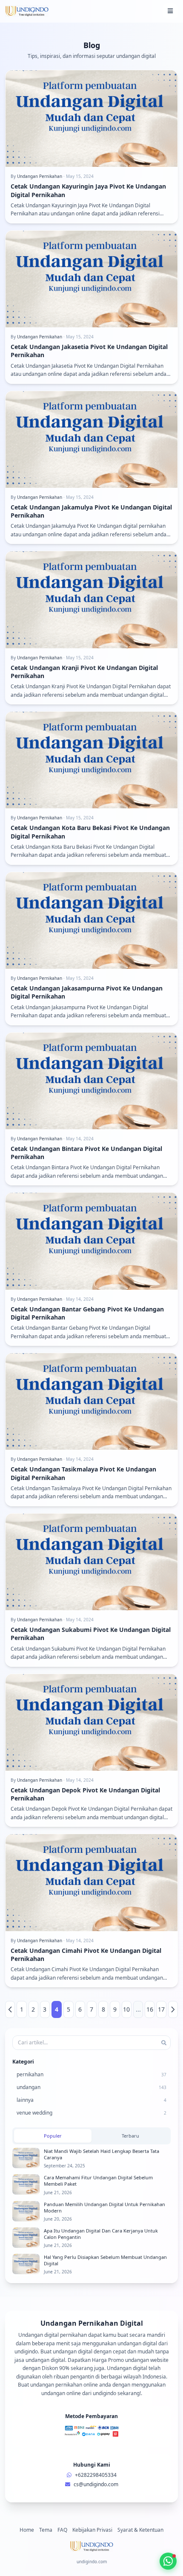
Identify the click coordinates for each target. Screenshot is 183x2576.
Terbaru (130, 2136)
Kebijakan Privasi (92, 2530)
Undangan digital (127, 2368)
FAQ (62, 2530)
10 (126, 2009)
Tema (46, 2530)
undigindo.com (92, 2562)
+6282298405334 (96, 2475)
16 (150, 2009)
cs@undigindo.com (96, 2484)
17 (161, 2009)
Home (27, 2530)
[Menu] (170, 11)
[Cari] (164, 2043)
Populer (53, 2136)
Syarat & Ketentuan (140, 2530)
